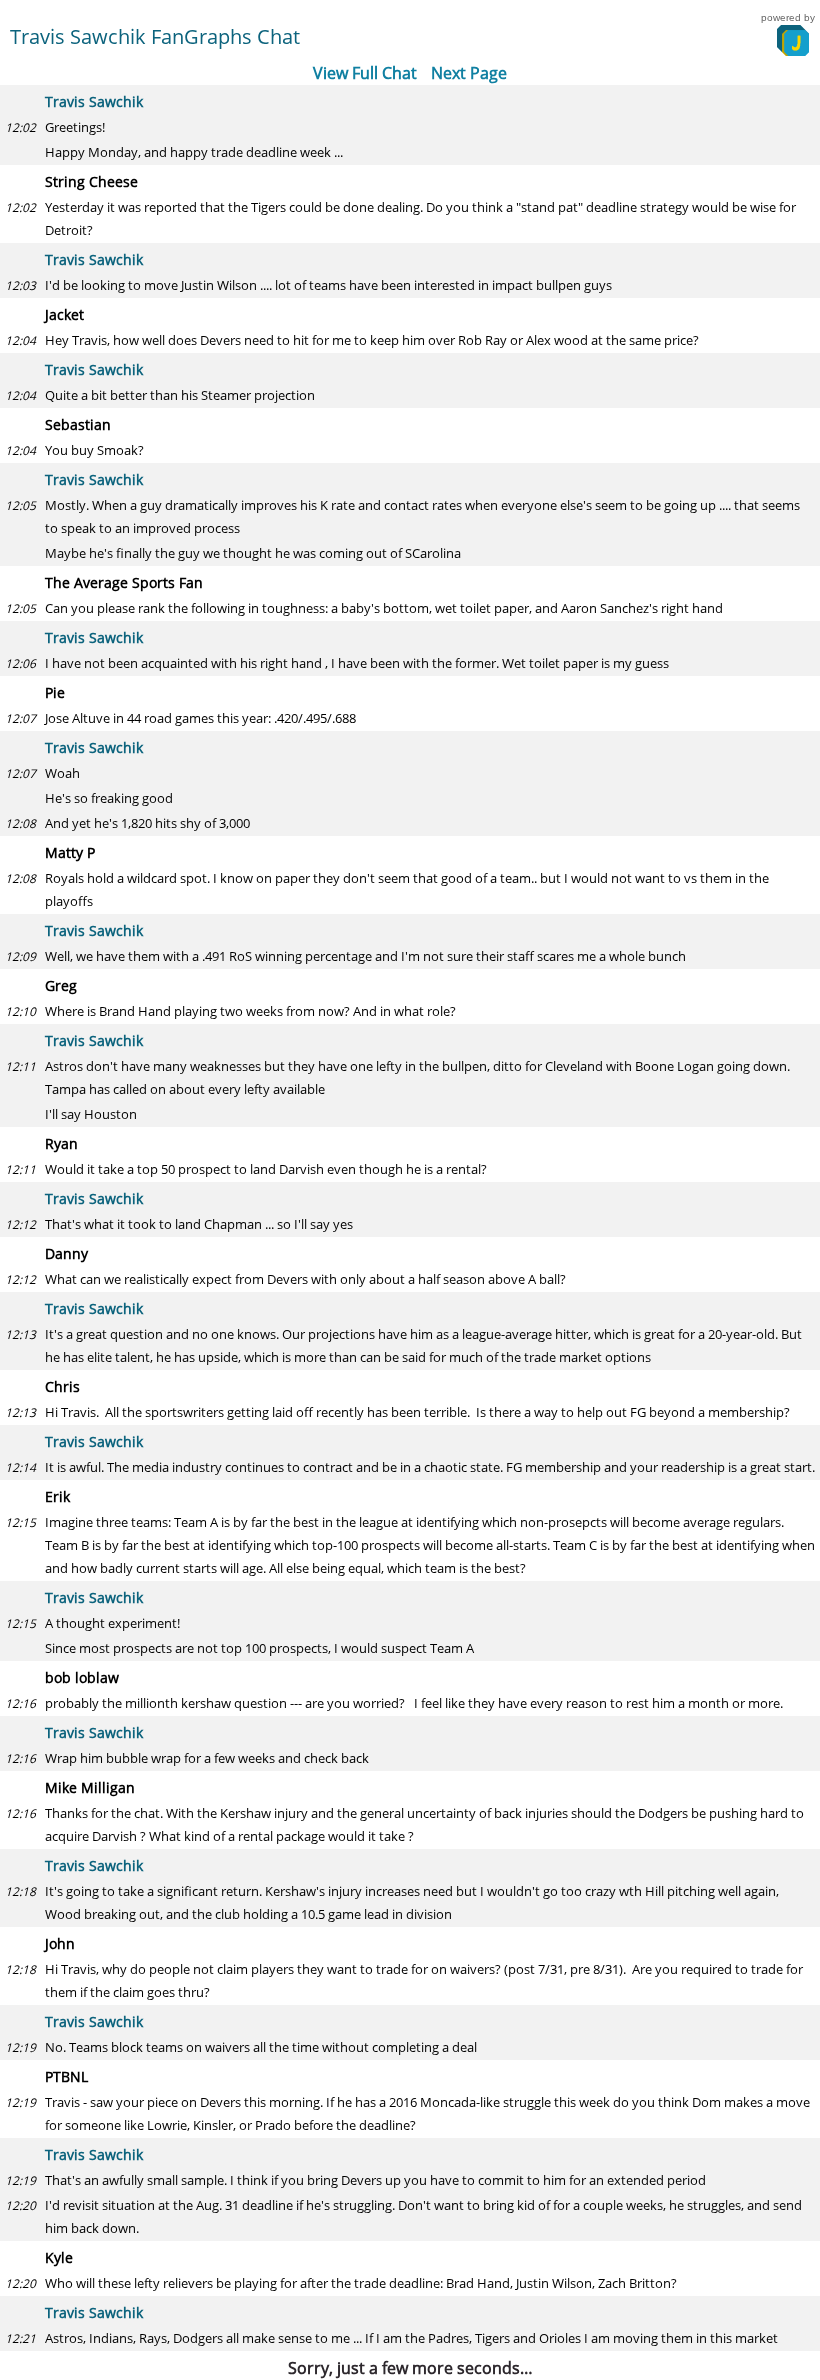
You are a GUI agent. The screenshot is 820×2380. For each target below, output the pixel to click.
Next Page (469, 73)
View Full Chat (365, 73)
